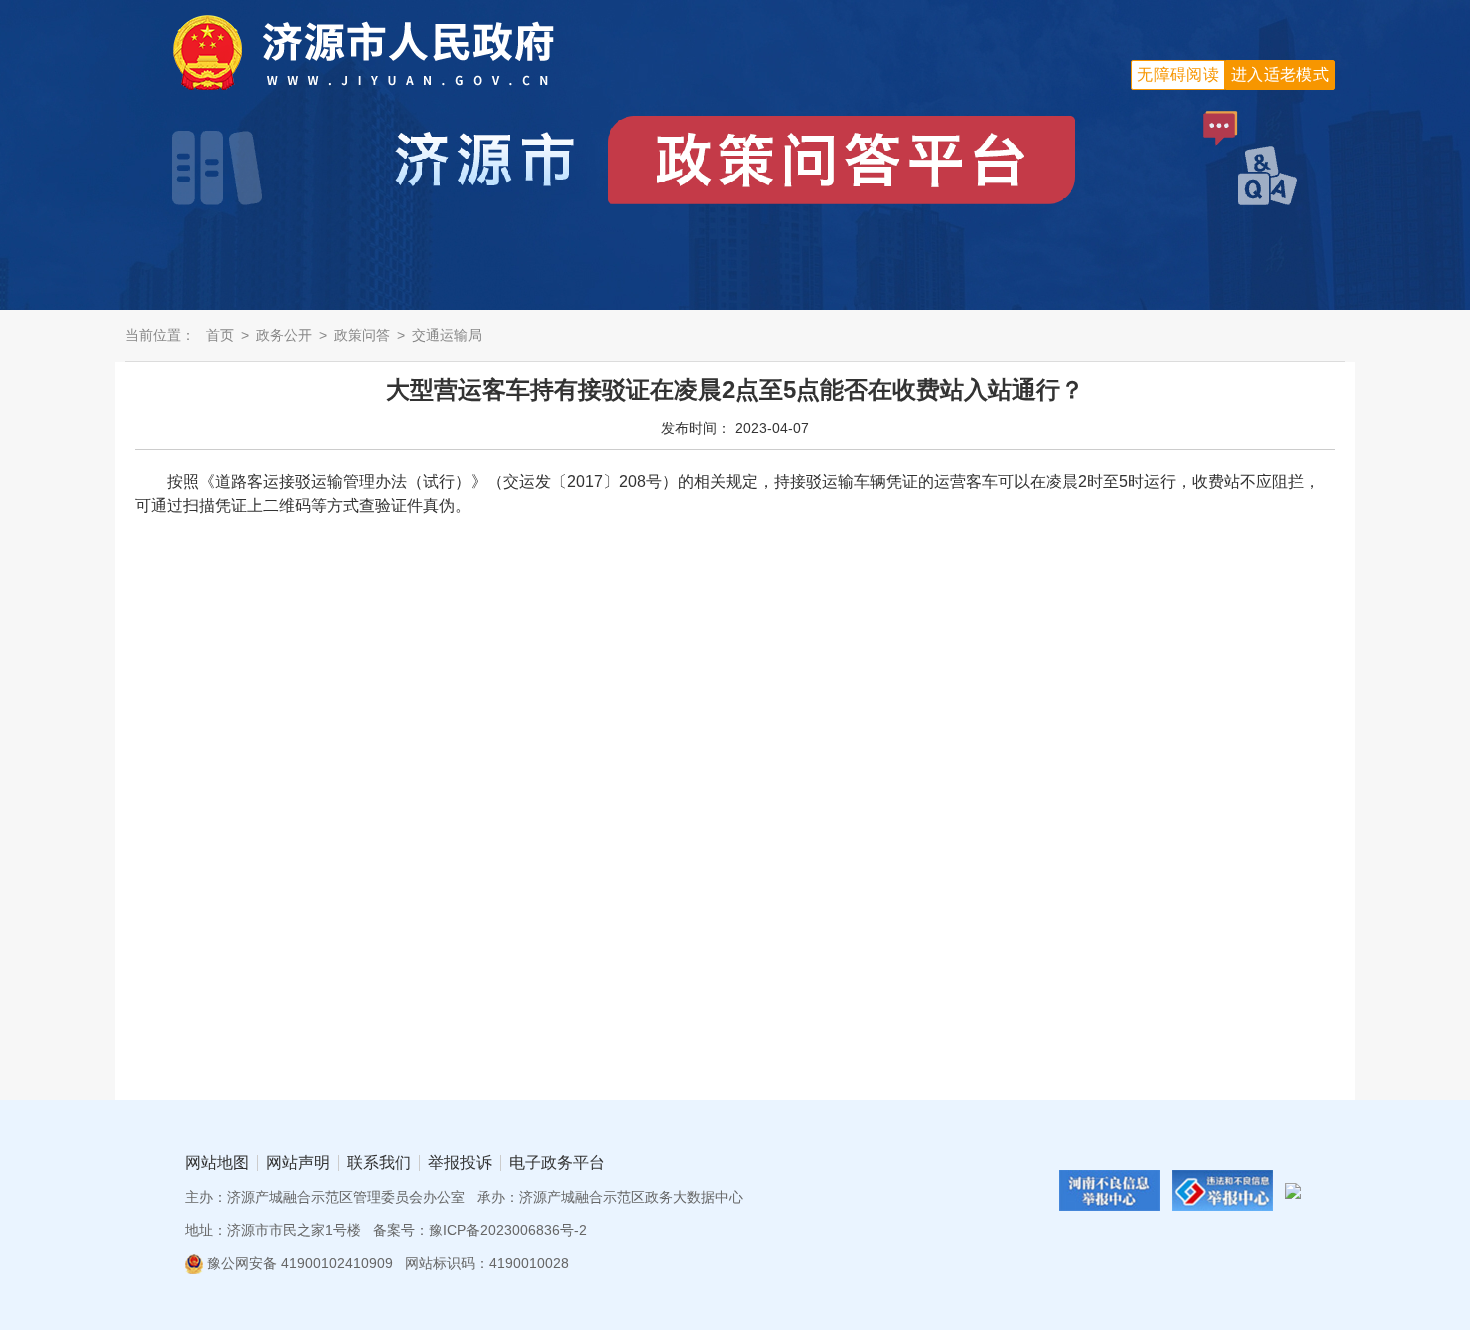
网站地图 (217, 1163)
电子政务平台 (557, 1163)
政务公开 (284, 335)
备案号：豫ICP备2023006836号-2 (480, 1230)
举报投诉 (460, 1163)
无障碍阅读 (1178, 74)
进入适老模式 (1280, 74)
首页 (220, 335)
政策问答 (362, 335)
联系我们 (379, 1163)
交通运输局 (447, 335)
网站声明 (298, 1163)
